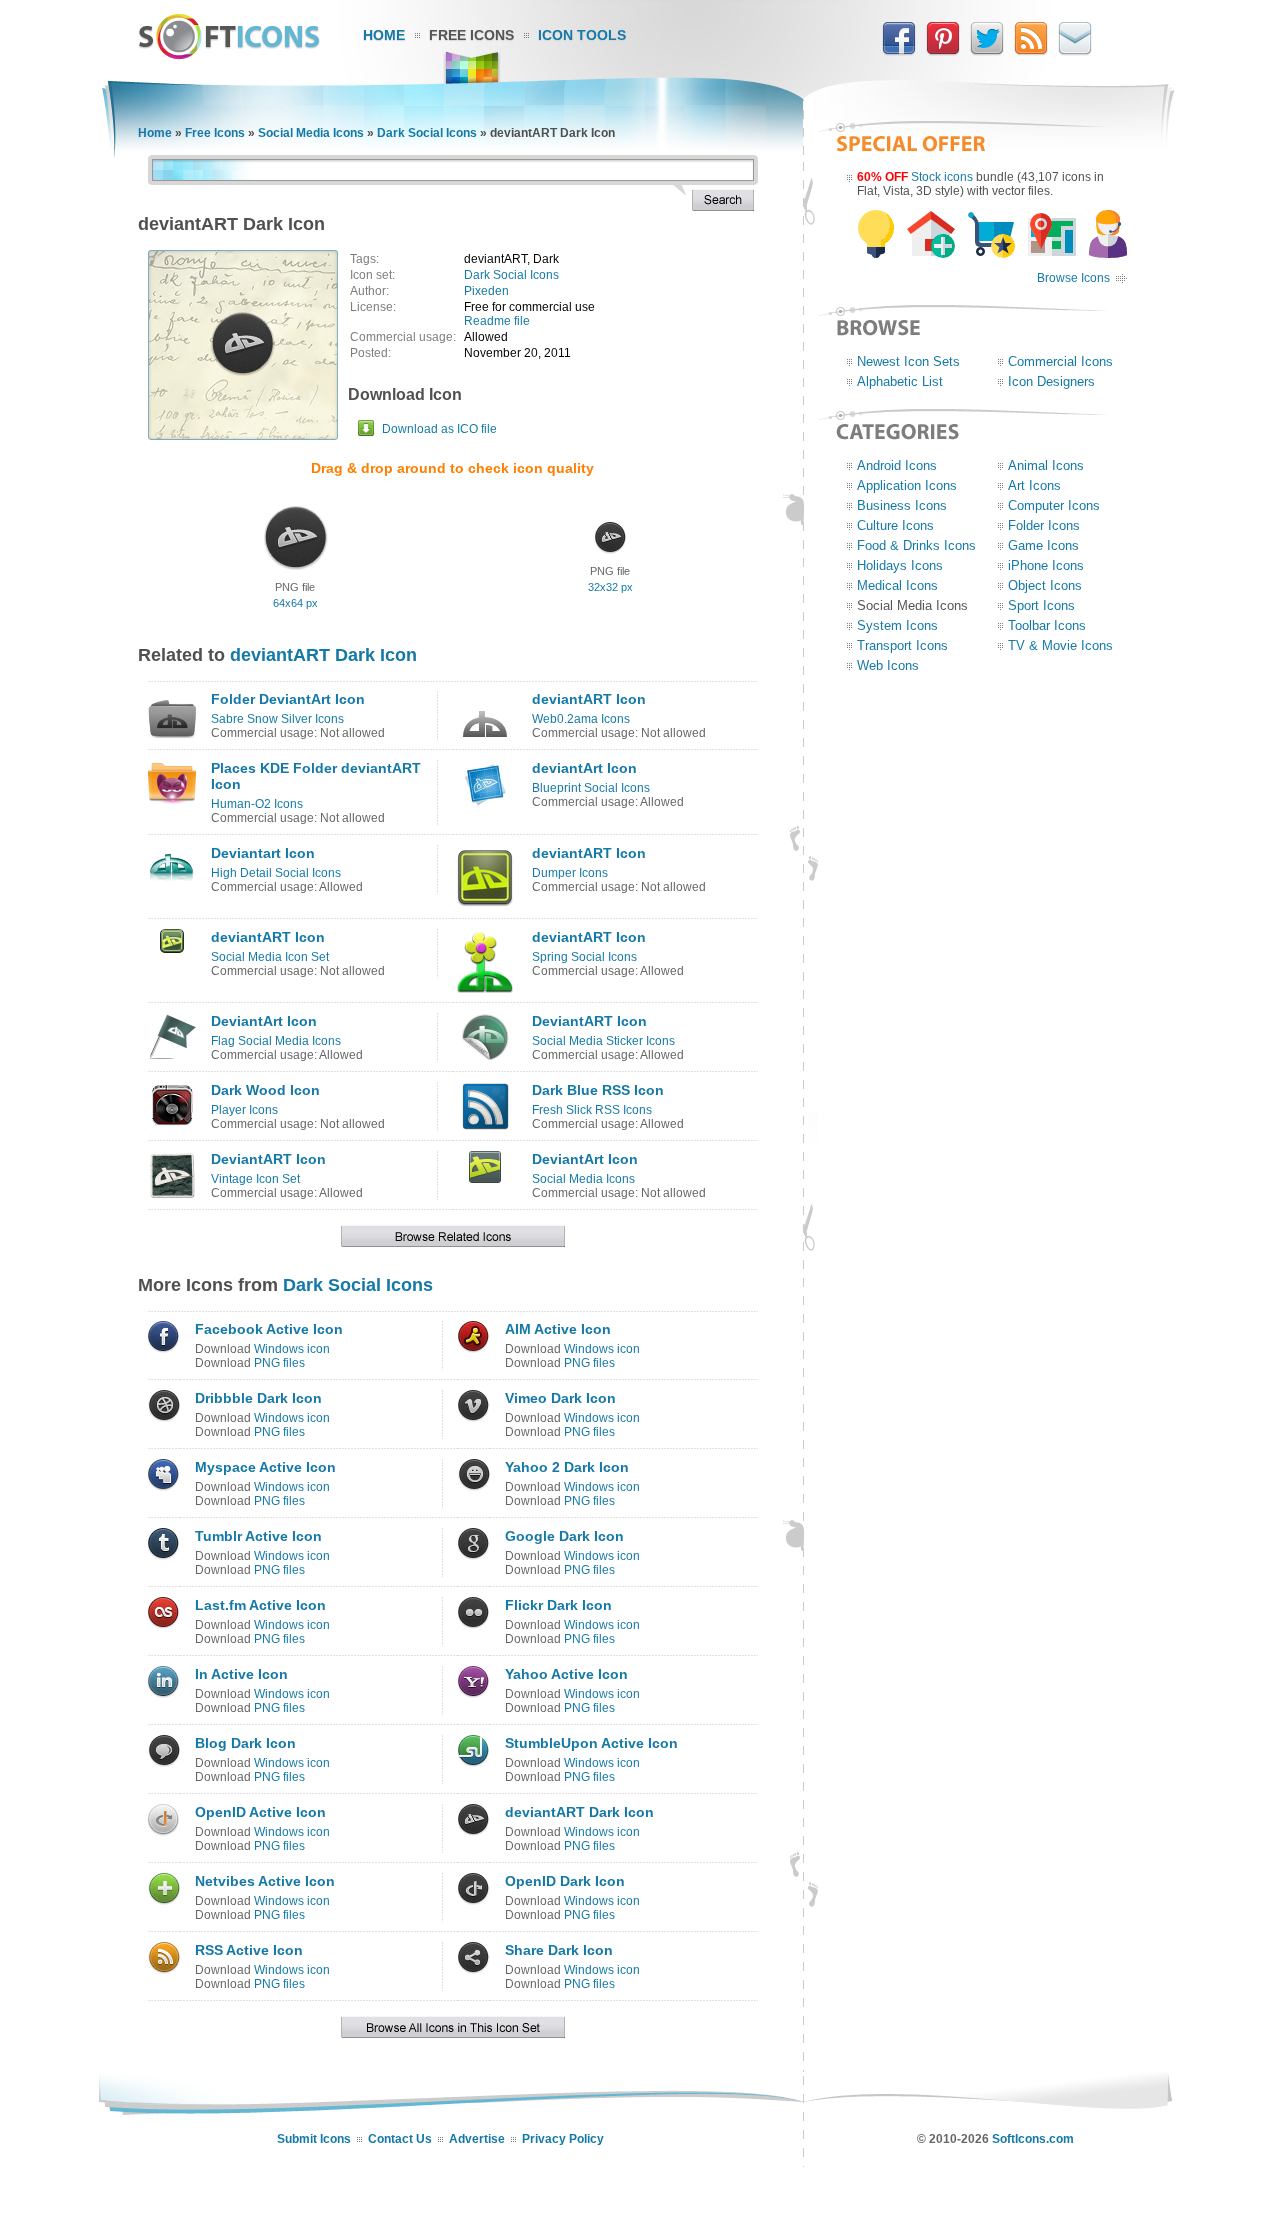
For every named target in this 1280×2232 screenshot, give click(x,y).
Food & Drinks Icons (916, 545)
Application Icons (907, 485)
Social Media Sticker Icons (603, 1041)
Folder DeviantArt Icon (288, 699)
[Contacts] (1075, 51)
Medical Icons (897, 585)
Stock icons (942, 177)
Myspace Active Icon (265, 1467)
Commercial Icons (1060, 361)
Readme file (497, 321)
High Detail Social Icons (276, 873)
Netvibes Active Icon (265, 1881)
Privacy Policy (563, 2139)
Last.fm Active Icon (260, 1605)
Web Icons (888, 665)
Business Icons (902, 505)
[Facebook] (899, 51)
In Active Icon (241, 1674)
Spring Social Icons (584, 957)
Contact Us (400, 2139)
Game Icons (1043, 545)
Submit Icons (314, 2139)
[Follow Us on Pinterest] (943, 51)
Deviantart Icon (263, 853)
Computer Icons (1054, 505)
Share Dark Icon (559, 1950)
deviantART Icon (589, 699)
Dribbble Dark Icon (258, 1398)
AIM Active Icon (558, 1329)
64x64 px (295, 603)
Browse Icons (1073, 278)
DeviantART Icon (589, 1021)
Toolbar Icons (1047, 625)
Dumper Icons (570, 873)
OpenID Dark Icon (565, 1881)
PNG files (279, 1363)
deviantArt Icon (584, 768)
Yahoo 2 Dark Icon (567, 1467)
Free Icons (471, 35)
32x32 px (610, 587)
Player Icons (244, 1110)
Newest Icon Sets (908, 361)
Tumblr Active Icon (258, 1536)
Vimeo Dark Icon (560, 1398)
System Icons (897, 625)
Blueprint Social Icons (591, 788)
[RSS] (1031, 51)
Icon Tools (582, 35)
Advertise (477, 2139)
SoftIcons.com (1033, 2139)
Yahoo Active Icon (566, 1674)
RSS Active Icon (249, 1950)
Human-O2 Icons (257, 804)
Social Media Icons (311, 133)
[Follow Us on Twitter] (987, 51)
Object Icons (1045, 585)
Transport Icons (902, 645)
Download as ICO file (439, 429)
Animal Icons (1046, 465)
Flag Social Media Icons (276, 1041)
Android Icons (897, 465)
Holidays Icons (900, 565)
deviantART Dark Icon (323, 655)
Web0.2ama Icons (581, 719)
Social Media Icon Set (270, 957)
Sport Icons (1041, 605)
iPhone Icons (1046, 565)
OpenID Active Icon (260, 1812)
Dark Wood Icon (265, 1090)
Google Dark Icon (564, 1536)
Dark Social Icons (427, 133)
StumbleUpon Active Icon (591, 1743)
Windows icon (292, 1349)
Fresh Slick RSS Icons (592, 1110)
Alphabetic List (900, 381)
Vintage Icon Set (255, 1179)
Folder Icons (1044, 525)
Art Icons (1034, 485)
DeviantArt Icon (264, 1021)
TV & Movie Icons (1060, 645)
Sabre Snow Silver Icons (277, 719)
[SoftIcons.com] (229, 55)
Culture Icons (895, 525)
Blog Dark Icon (245, 1743)
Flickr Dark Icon (558, 1605)
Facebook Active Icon (269, 1329)
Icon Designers (1051, 381)
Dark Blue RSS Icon (598, 1090)
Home (384, 35)
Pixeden (486, 291)
